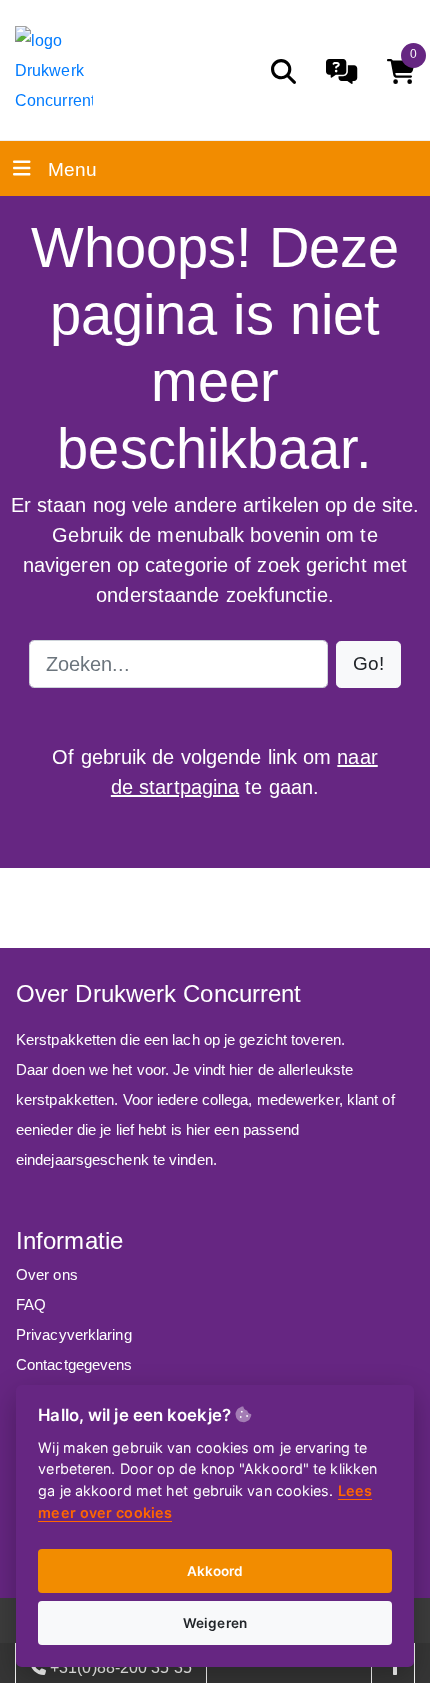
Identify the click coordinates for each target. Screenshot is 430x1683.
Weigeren (215, 1623)
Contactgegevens (74, 1364)
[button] (368, 664)
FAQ (31, 1304)
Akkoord (215, 1571)
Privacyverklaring (74, 1334)
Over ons (47, 1274)
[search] (283, 71)
